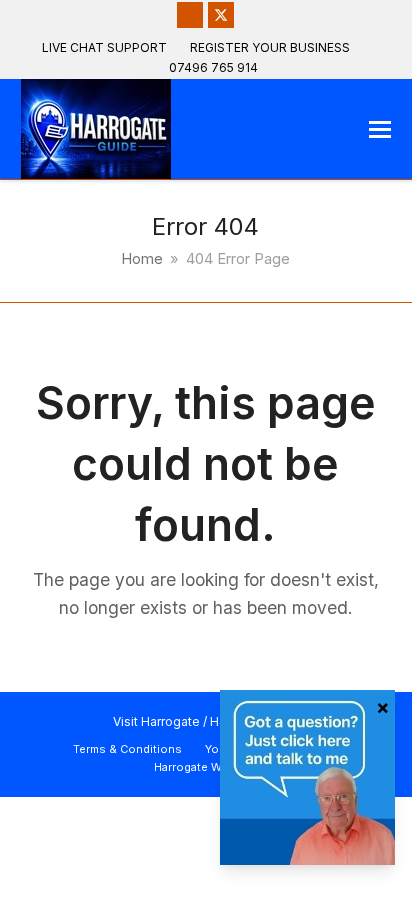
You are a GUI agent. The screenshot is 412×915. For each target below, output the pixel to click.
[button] (380, 129)
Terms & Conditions (127, 749)
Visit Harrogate (156, 721)
